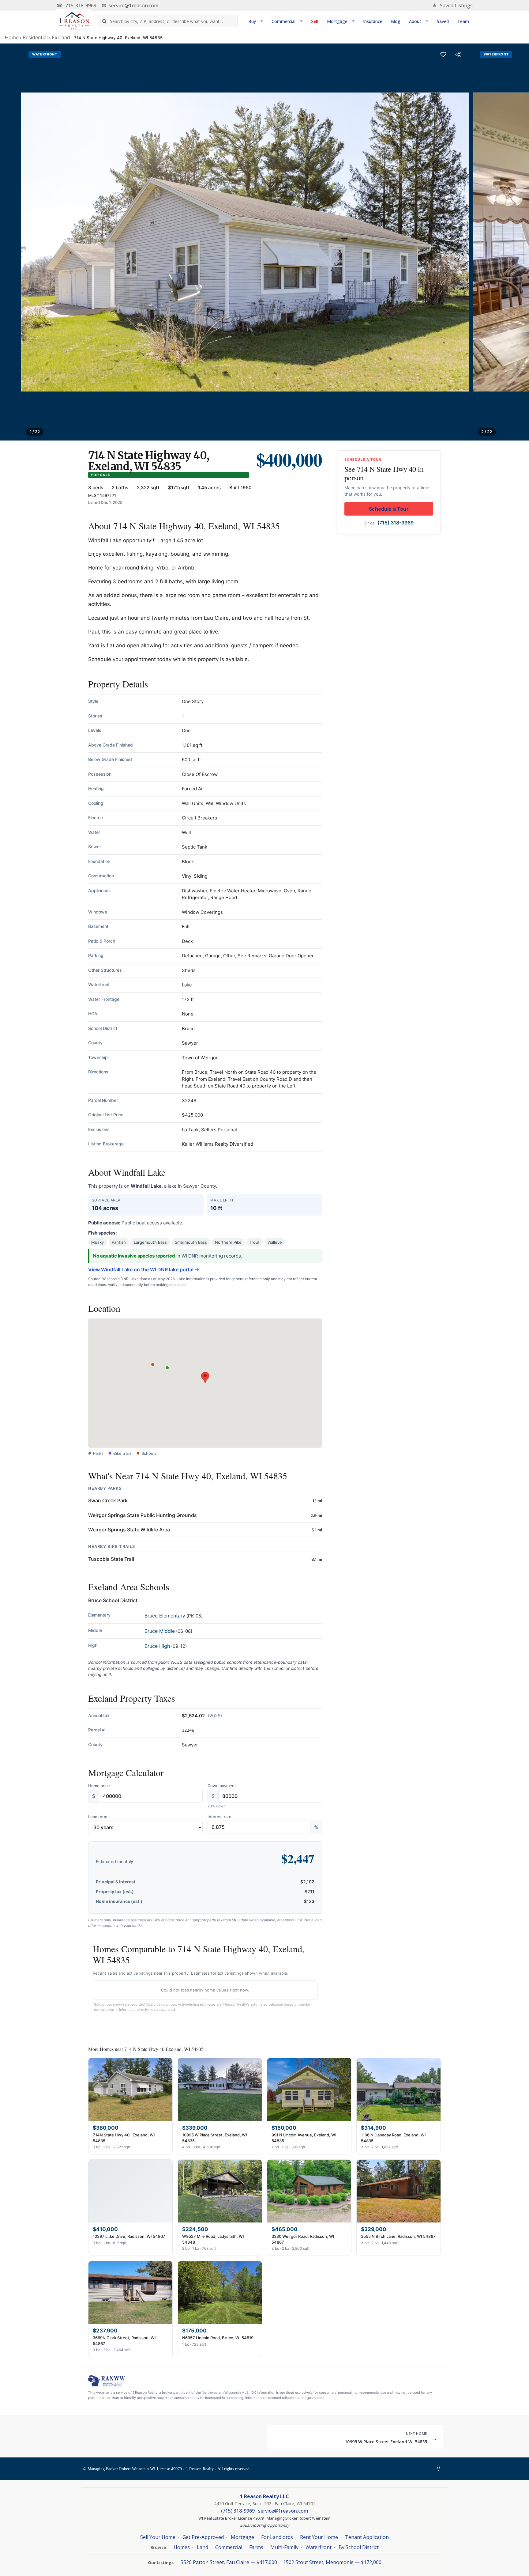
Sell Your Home (158, 2537)
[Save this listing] (443, 55)
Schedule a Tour (389, 509)
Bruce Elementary (165, 1616)
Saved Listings (452, 6)
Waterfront (319, 2547)
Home (12, 37)
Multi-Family (284, 2547)
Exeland (61, 37)
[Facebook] (440, 2469)
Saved (443, 21)
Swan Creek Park (108, 1500)
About (415, 21)
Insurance (373, 21)
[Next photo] (517, 242)
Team (463, 21)
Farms (256, 2547)
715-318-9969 (76, 6)
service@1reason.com (130, 6)
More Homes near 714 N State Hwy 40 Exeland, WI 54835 (146, 2049)
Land (203, 2547)
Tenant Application (367, 2537)
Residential (35, 37)
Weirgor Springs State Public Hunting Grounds (143, 1515)
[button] (205, 1377)
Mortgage (337, 21)
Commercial (283, 21)
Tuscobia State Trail (111, 1559)
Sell (315, 21)
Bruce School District (113, 1600)
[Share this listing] (458, 55)
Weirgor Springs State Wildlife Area (129, 1530)
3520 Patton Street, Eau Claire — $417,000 (229, 2562)
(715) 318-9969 (396, 523)
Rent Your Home (319, 2537)
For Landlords (277, 2537)
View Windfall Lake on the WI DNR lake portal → (144, 1269)
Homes (182, 2547)
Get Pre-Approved (203, 2537)
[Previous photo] (12, 242)
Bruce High (157, 1646)
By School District (359, 2547)
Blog (396, 21)
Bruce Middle (160, 1631)
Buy (252, 21)
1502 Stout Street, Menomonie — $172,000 (332, 2562)
